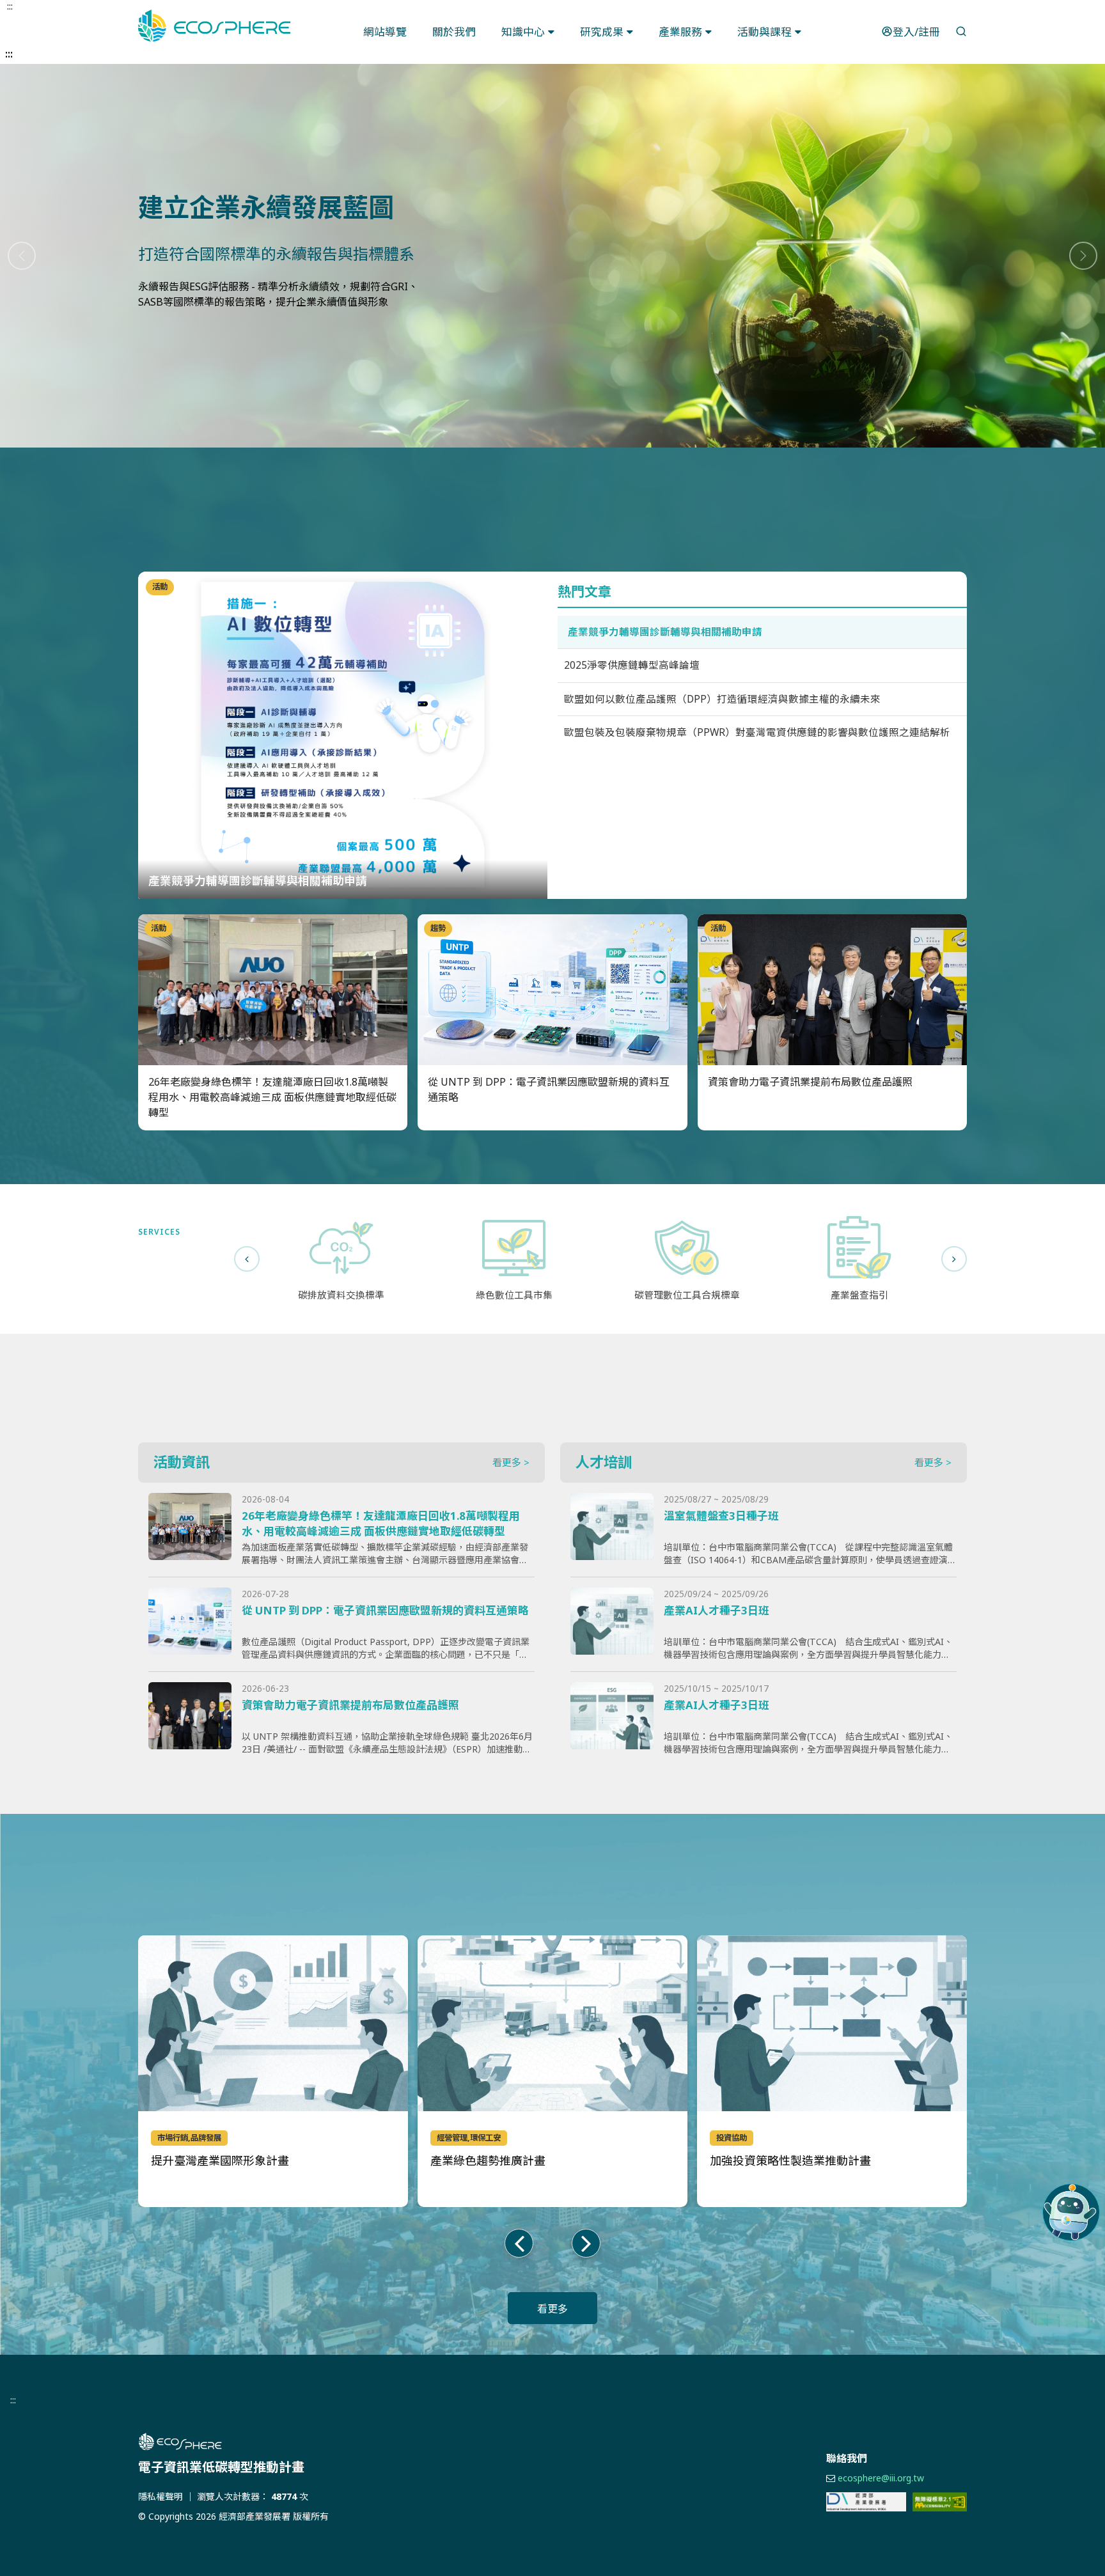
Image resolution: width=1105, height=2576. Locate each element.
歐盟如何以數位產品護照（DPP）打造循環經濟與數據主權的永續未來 (722, 699)
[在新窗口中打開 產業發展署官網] (866, 2502)
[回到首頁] (214, 26)
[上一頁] (247, 1259)
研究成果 (602, 32)
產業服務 (680, 32)
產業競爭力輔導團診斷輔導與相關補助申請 (665, 632)
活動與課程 (764, 32)
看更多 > (511, 1462)
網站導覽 (385, 32)
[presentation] (519, 2243)
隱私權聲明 (161, 2496)
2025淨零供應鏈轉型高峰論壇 (632, 665)
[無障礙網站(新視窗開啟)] (940, 2502)
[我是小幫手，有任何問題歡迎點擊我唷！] (1071, 2212)
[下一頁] (954, 1259)
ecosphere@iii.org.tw (881, 2478)
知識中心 (523, 32)
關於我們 (454, 32)
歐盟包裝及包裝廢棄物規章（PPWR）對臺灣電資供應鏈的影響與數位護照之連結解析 (757, 732)
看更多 (552, 2309)
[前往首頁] (322, 2442)
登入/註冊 (916, 32)
